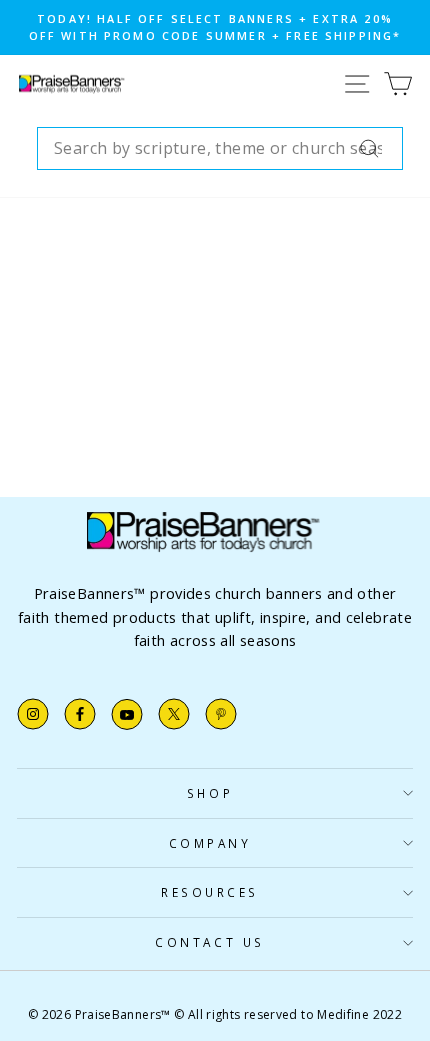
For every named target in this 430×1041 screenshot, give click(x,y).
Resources (210, 892)
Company (210, 843)
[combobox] (220, 149)
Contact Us (209, 942)
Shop (210, 793)
